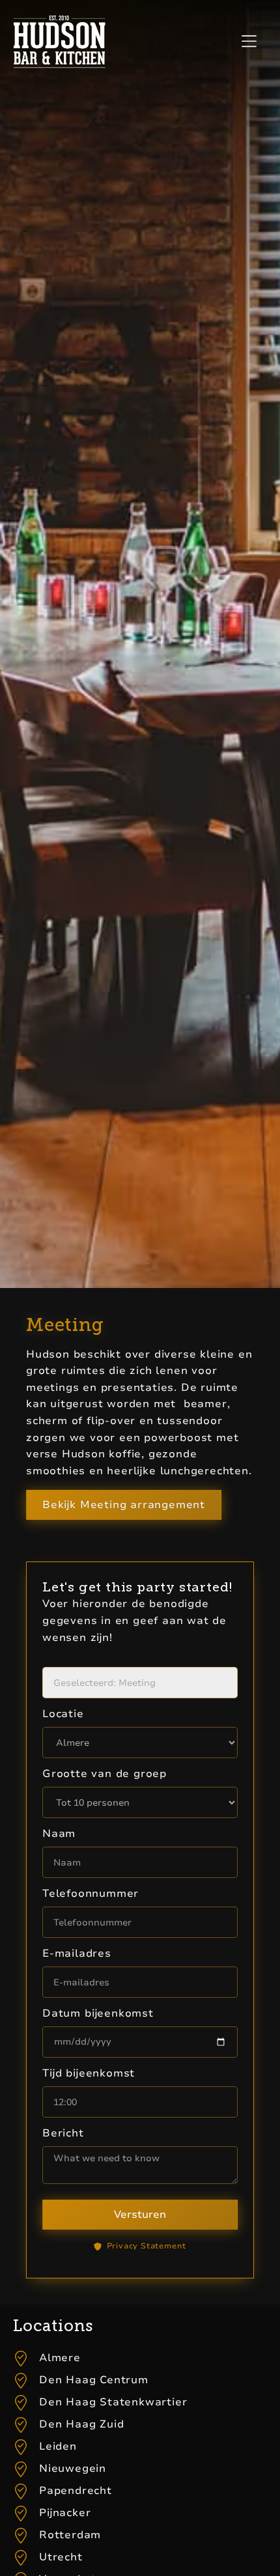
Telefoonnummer (91, 1894)
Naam (59, 1834)
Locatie (63, 1714)
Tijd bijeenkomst (89, 2073)
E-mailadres (77, 1953)
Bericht (63, 2133)
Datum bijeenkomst (98, 2013)
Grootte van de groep (105, 1774)
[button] (249, 42)
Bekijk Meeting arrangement (124, 1505)
